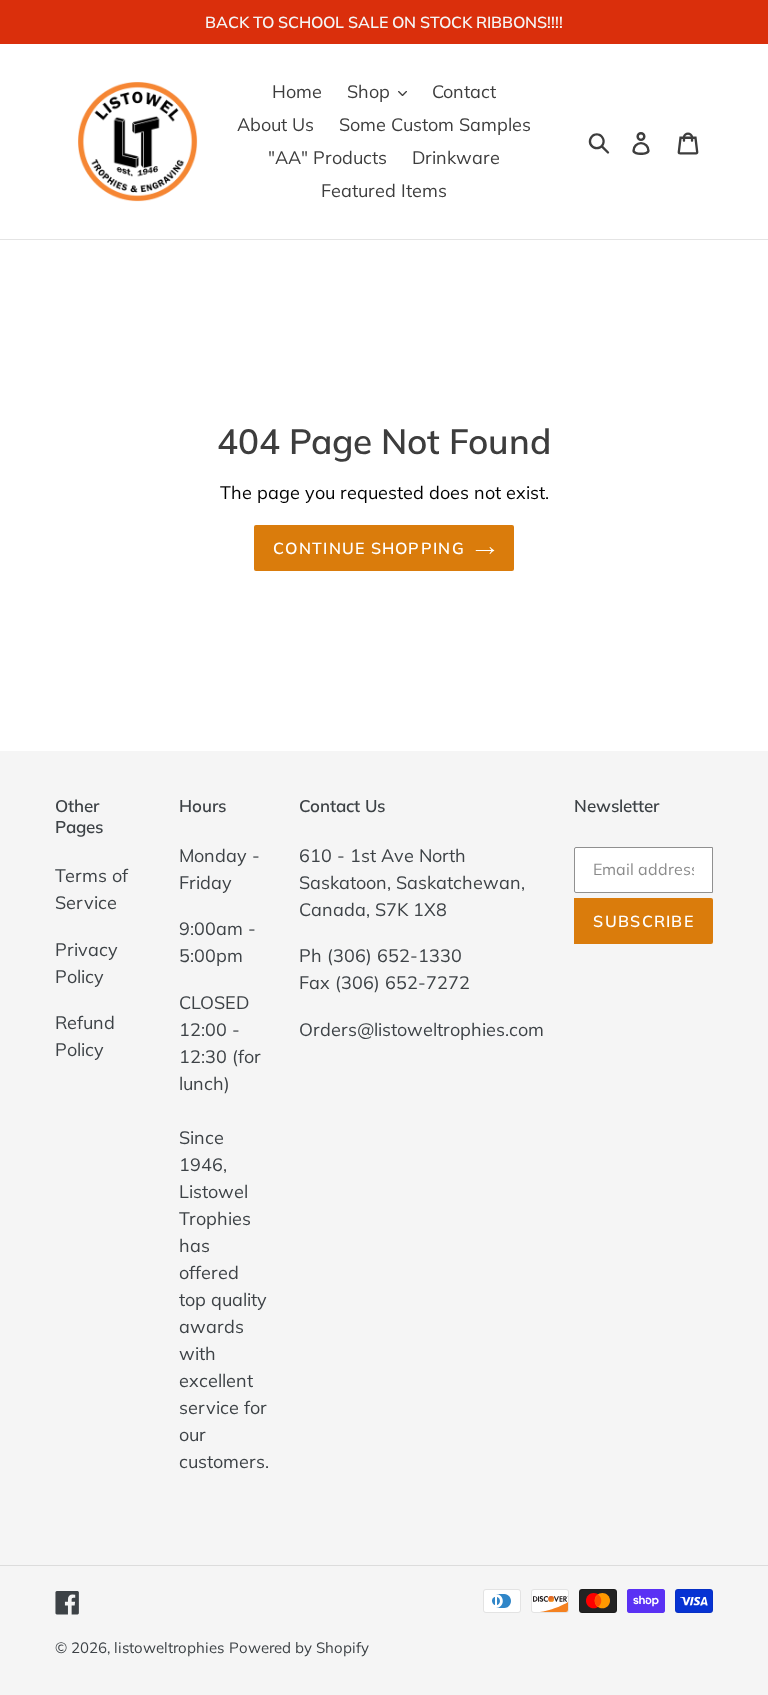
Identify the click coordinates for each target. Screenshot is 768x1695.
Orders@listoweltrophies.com (421, 1029)
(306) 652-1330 (394, 955)
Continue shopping (369, 548)
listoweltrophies (169, 1647)
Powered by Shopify (299, 1647)
